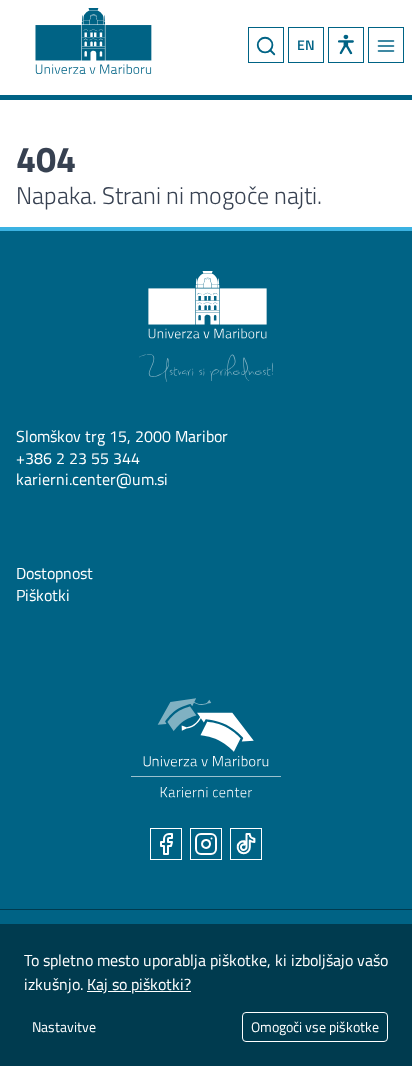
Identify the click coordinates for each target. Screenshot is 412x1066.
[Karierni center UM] (206, 748)
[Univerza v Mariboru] (206, 326)
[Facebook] (166, 844)
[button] (346, 45)
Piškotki (43, 595)
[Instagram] (206, 844)
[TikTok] (246, 844)
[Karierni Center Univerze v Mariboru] (75, 37)
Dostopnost (54, 573)
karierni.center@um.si (92, 479)
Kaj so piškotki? (139, 984)
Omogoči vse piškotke (315, 1026)
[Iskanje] (266, 45)
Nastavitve (64, 1026)
